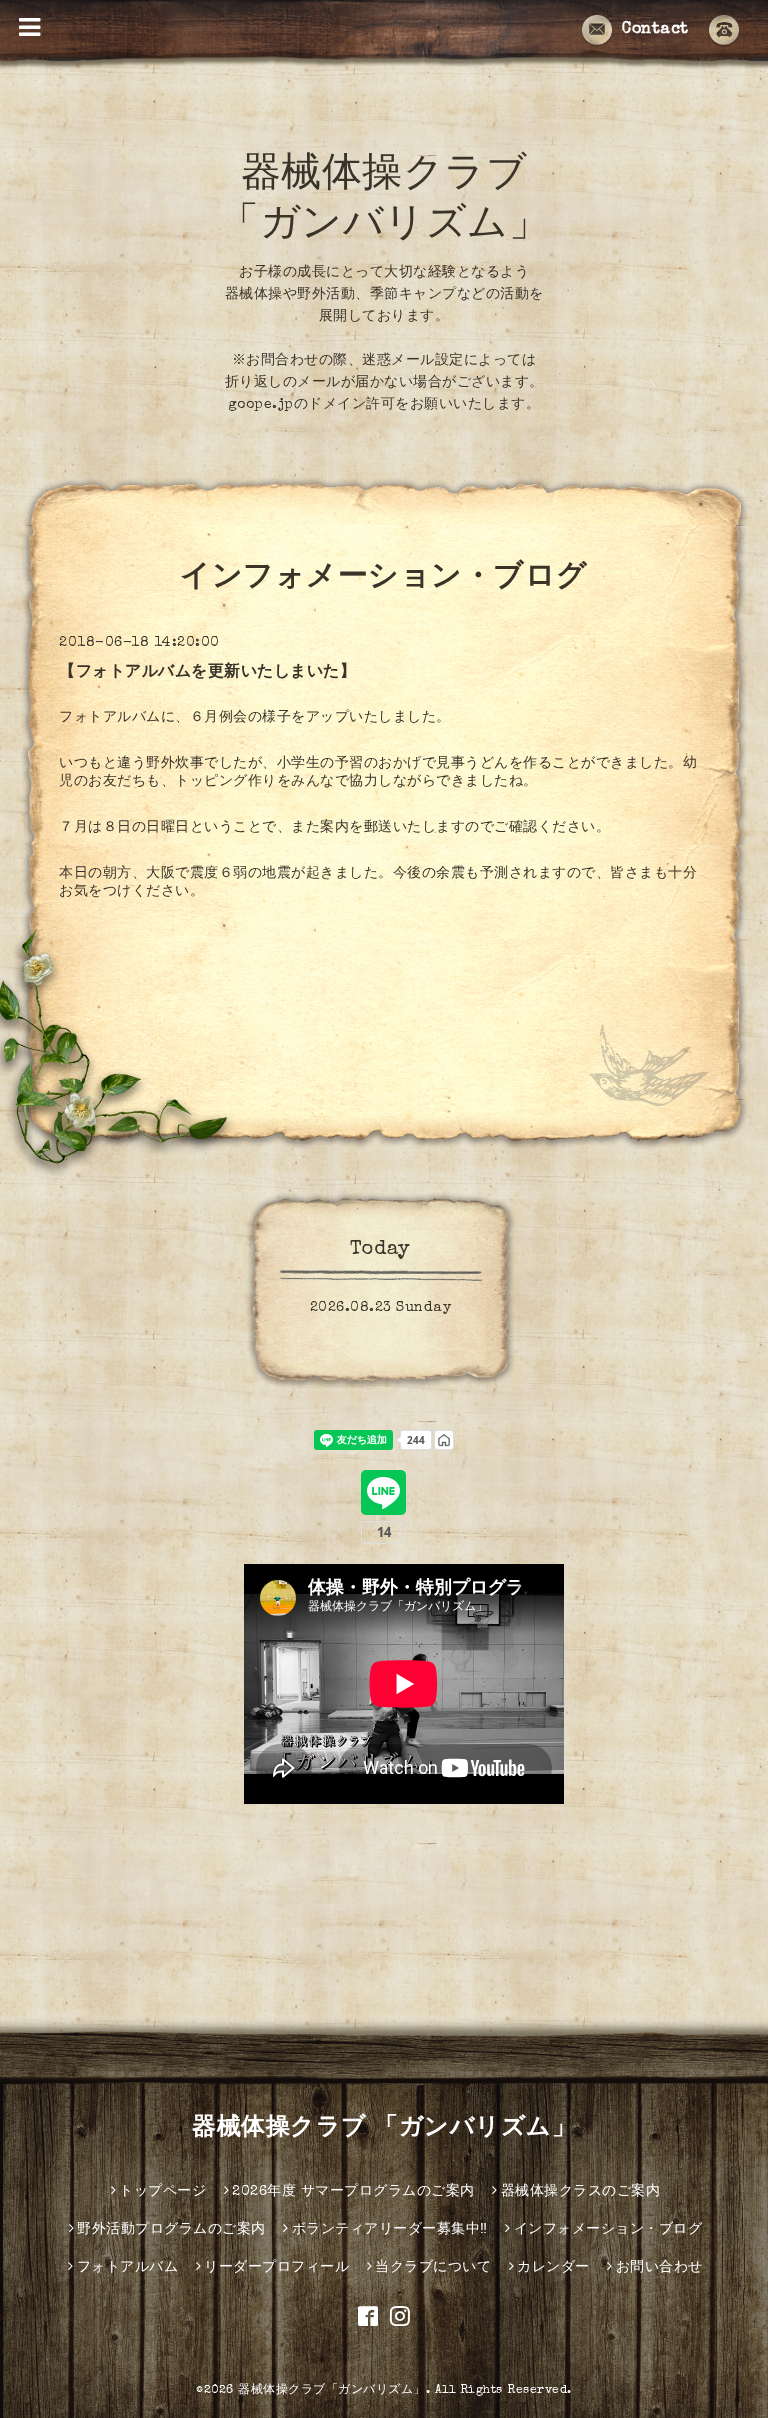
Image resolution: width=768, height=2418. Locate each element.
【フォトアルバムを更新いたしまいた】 (207, 673)
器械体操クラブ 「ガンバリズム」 (384, 2129)
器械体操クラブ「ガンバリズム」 (332, 2391)
